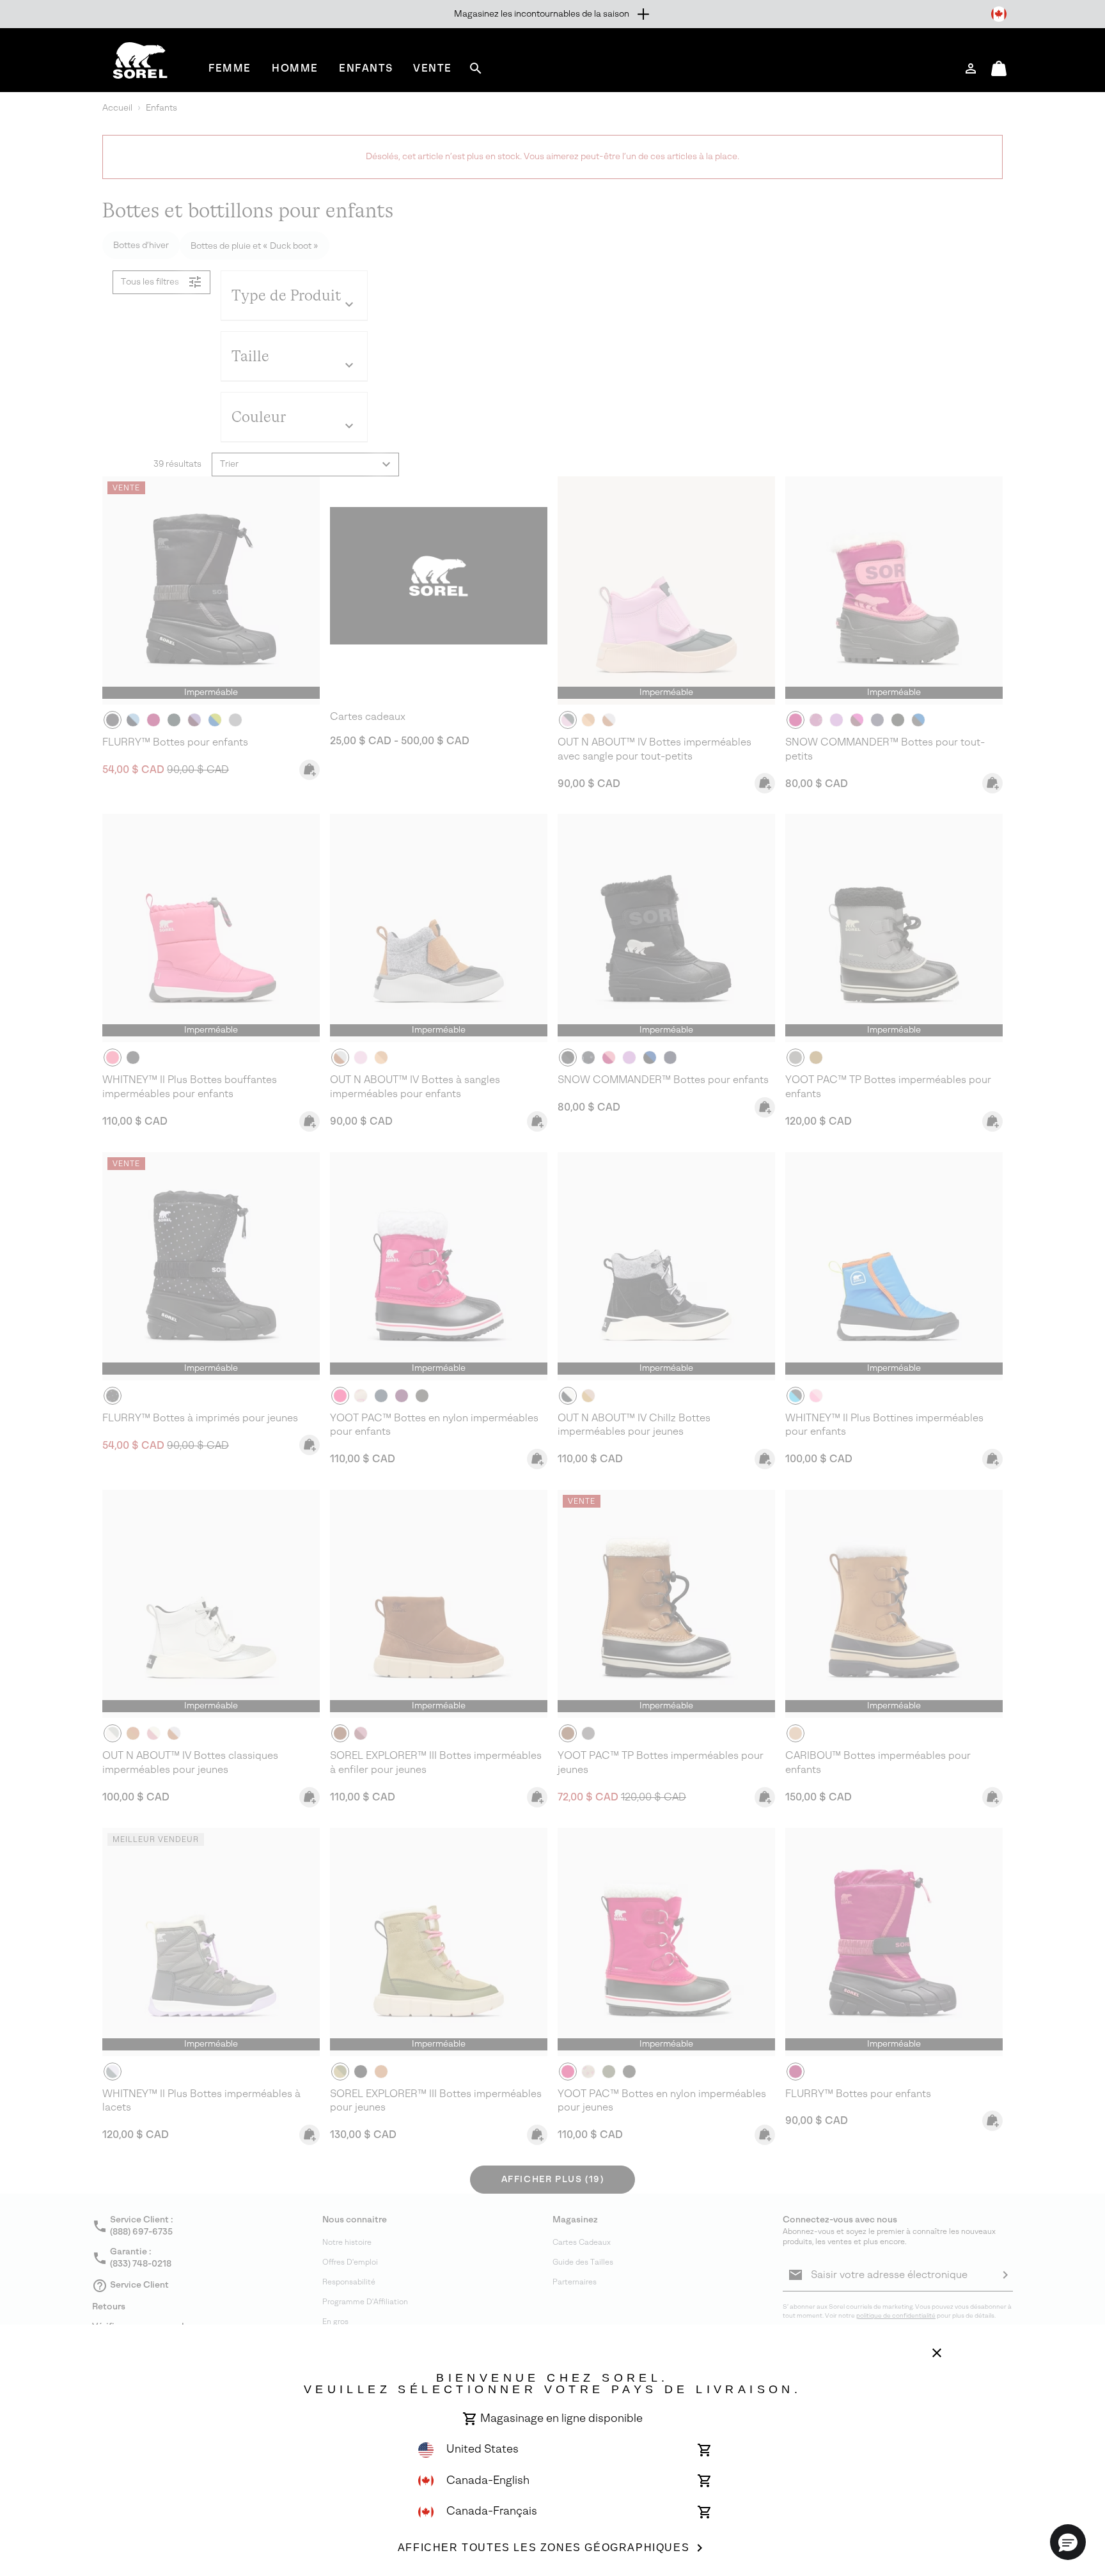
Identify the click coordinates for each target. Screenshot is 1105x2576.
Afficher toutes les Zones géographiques (544, 2548)
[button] (1068, 2542)
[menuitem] (230, 68)
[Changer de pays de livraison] (999, 14)
